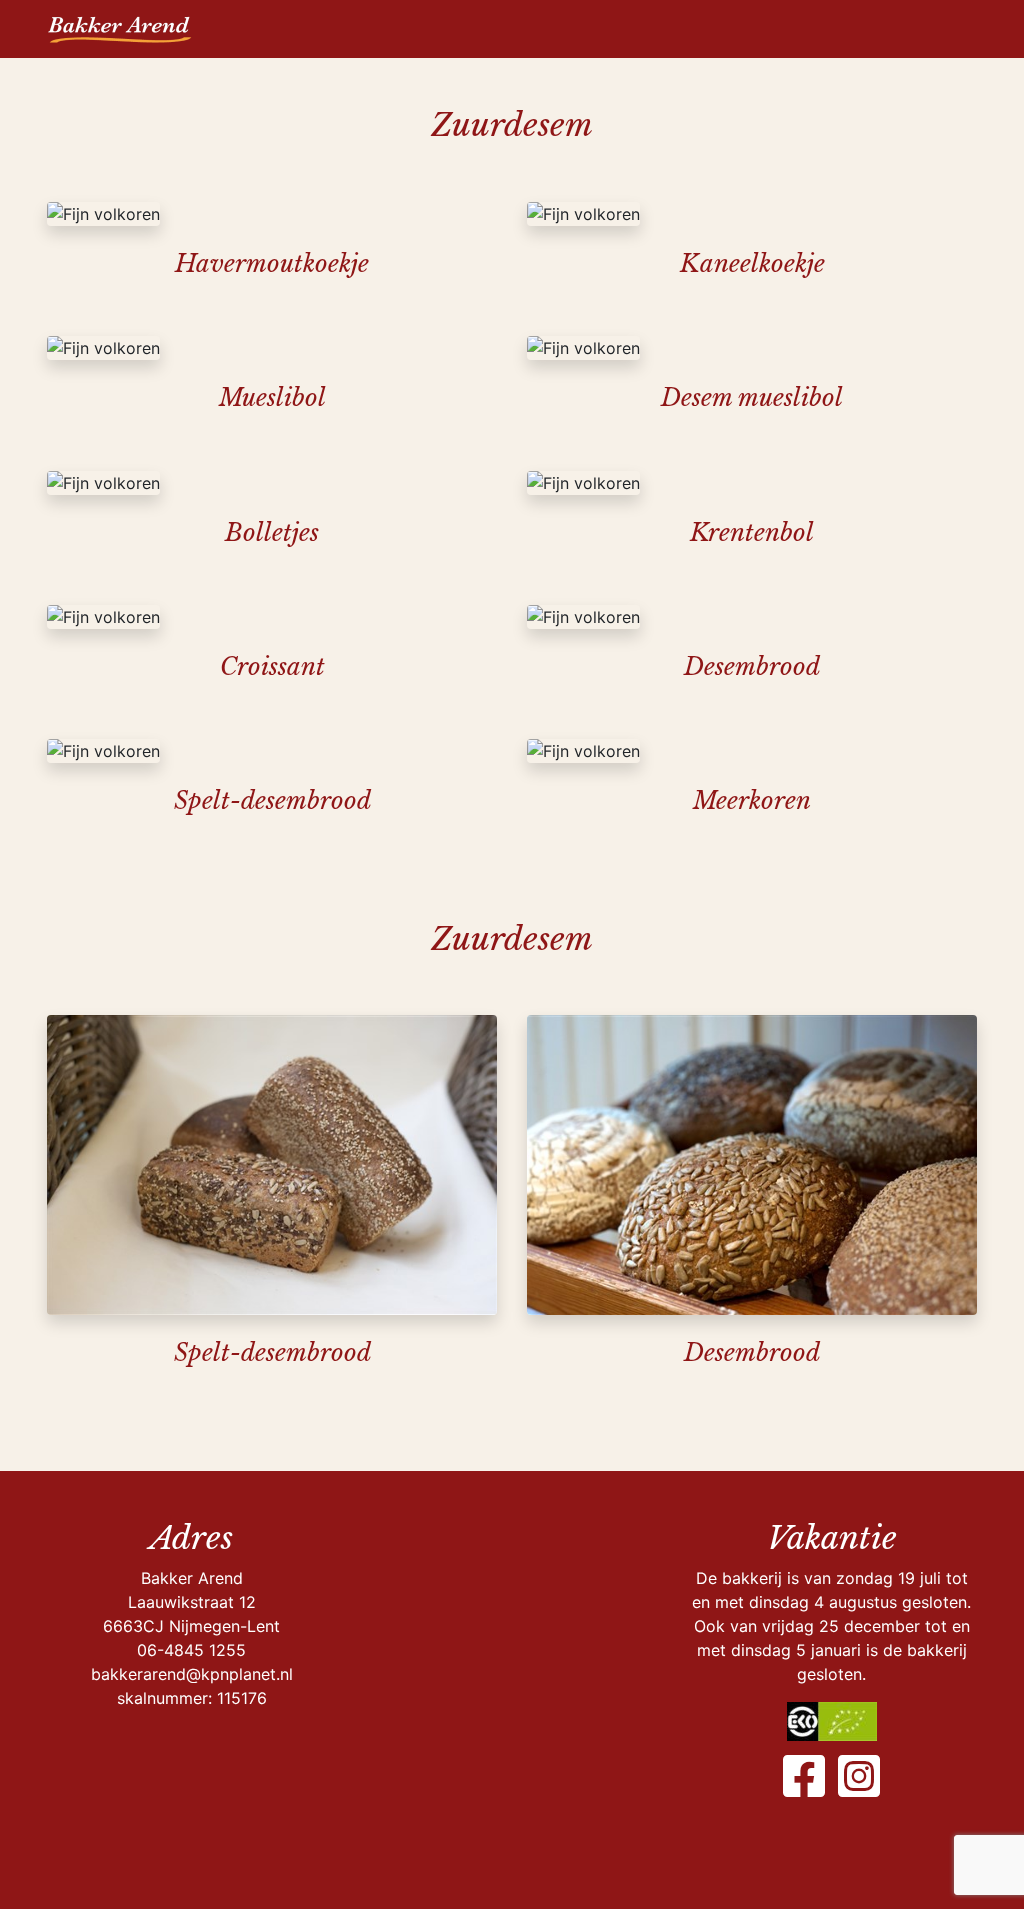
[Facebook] (804, 1776)
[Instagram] (859, 1776)
